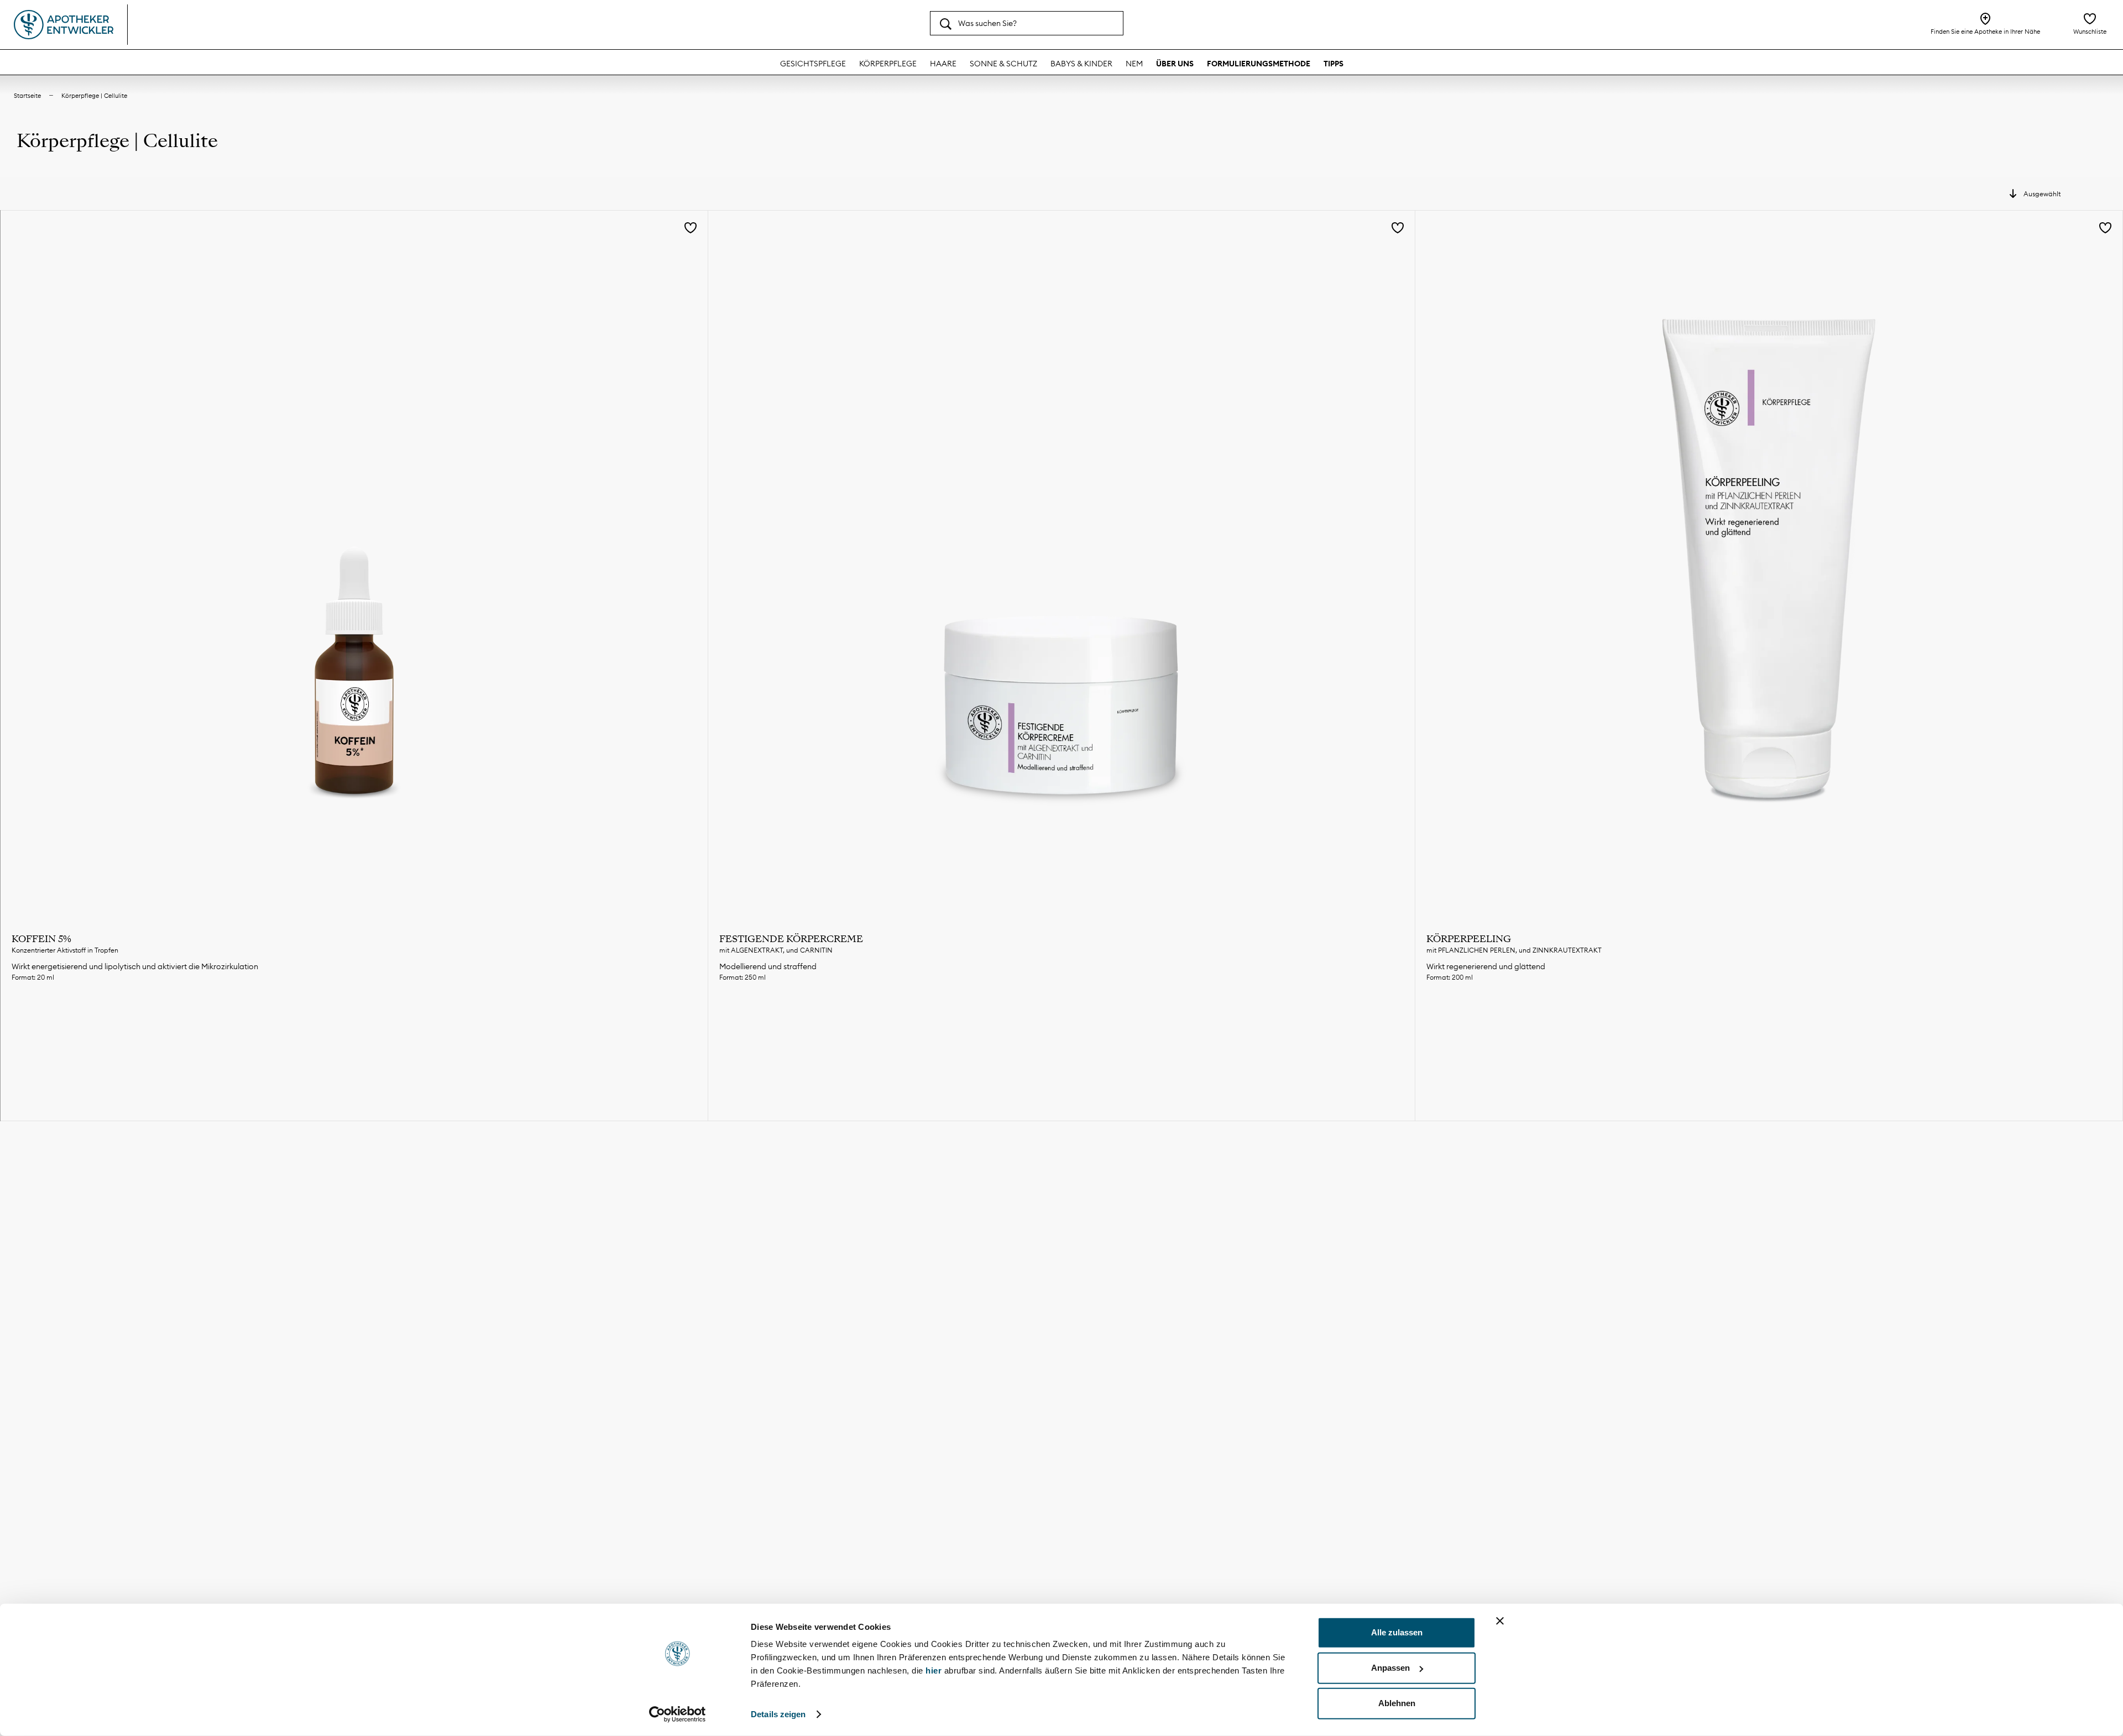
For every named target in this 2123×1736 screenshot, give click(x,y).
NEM (1134, 64)
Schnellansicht (354, 1016)
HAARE (943, 64)
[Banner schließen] (1500, 1621)
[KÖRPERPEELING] (1769, 564)
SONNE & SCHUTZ (1003, 64)
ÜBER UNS (1175, 64)
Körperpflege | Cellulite (94, 96)
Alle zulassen (1397, 1632)
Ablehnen (1397, 1703)
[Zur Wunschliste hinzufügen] (691, 229)
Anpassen (1390, 1668)
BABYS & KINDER (1081, 64)
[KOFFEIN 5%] (354, 564)
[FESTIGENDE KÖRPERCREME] (1062, 564)
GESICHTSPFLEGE (813, 64)
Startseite (27, 96)
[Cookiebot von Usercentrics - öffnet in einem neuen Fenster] (678, 1714)
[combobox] (1027, 23)
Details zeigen (778, 1714)
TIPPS (1334, 64)
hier (935, 1670)
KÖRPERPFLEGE (888, 64)
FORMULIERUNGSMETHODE (1259, 64)
